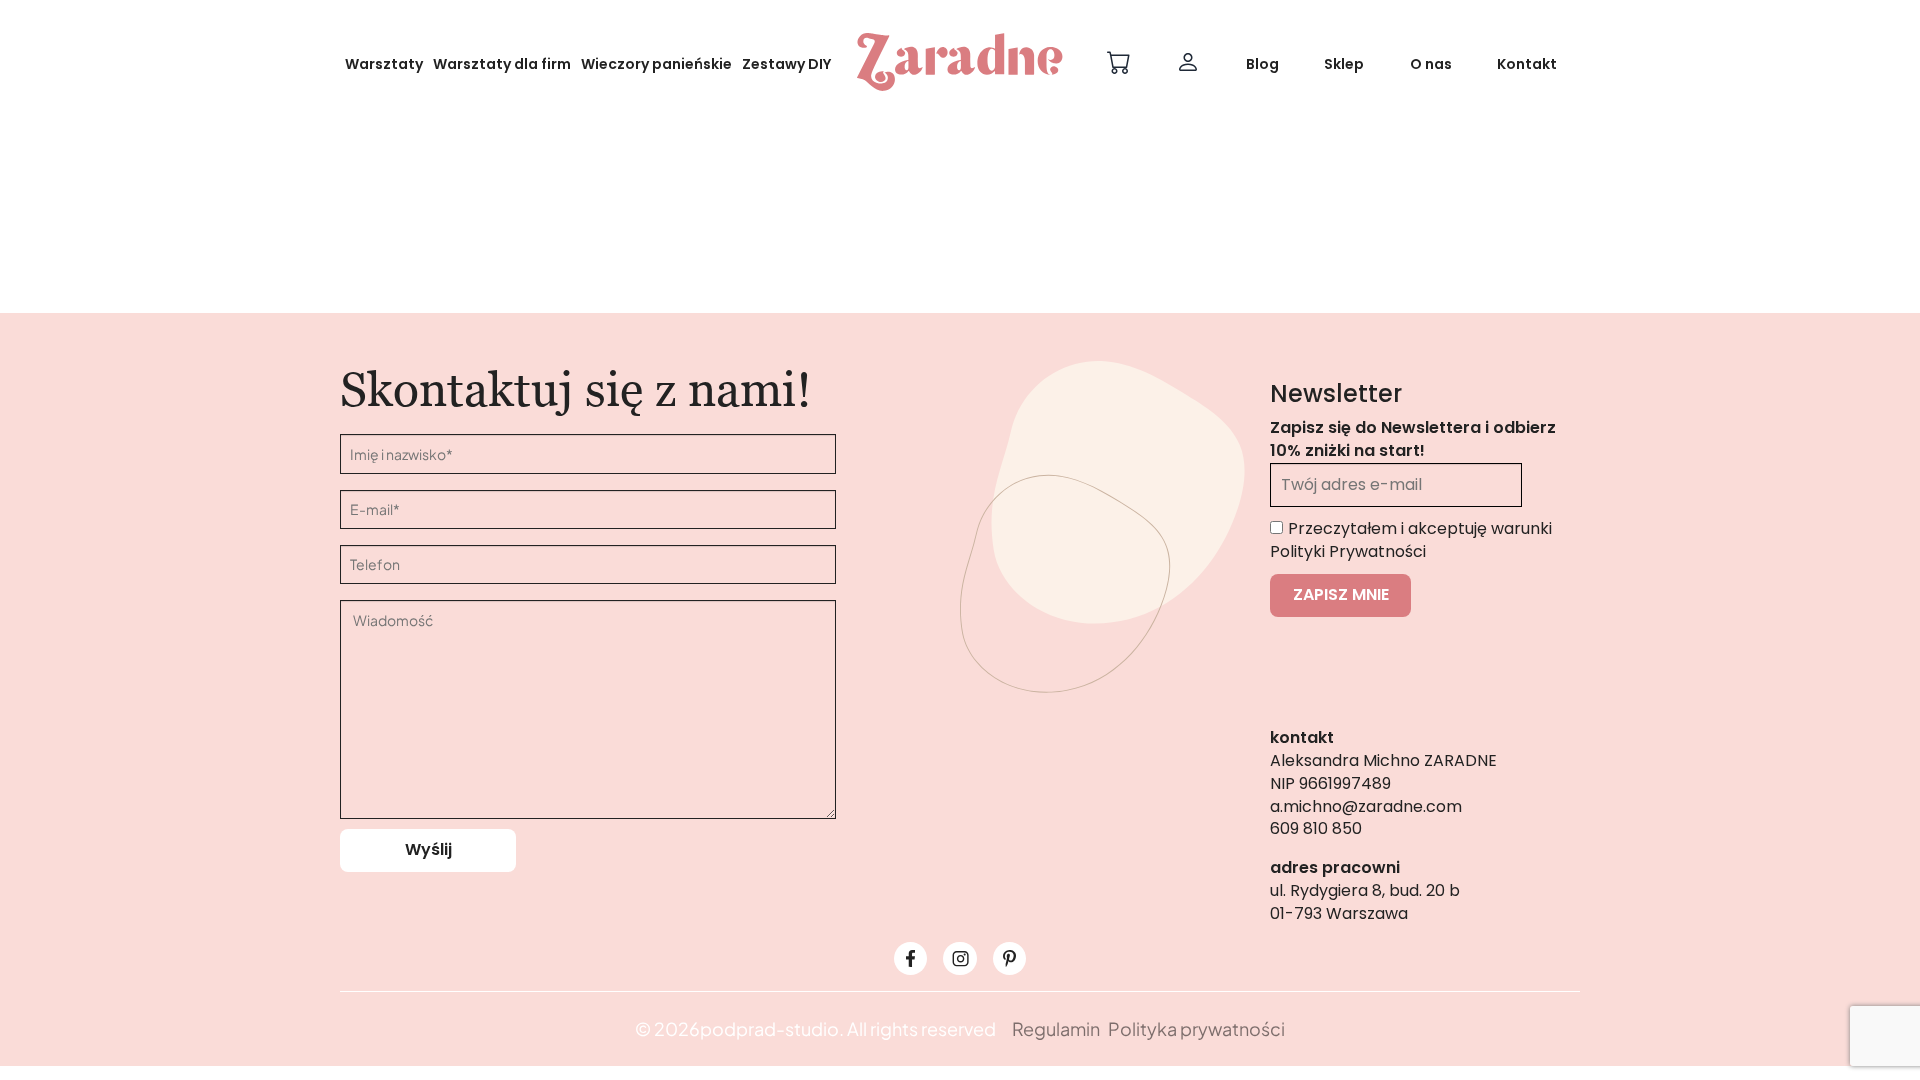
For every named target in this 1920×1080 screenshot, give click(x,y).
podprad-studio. (772, 1028)
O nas (1431, 64)
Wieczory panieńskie (656, 64)
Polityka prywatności (1196, 1028)
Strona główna (880, 323)
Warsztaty (384, 64)
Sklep (1344, 64)
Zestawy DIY (786, 64)
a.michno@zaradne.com (1366, 806)
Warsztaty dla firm (502, 64)
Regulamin (1056, 1028)
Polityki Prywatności (1348, 551)
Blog (1262, 64)
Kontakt (1527, 64)
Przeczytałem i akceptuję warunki (1411, 540)
